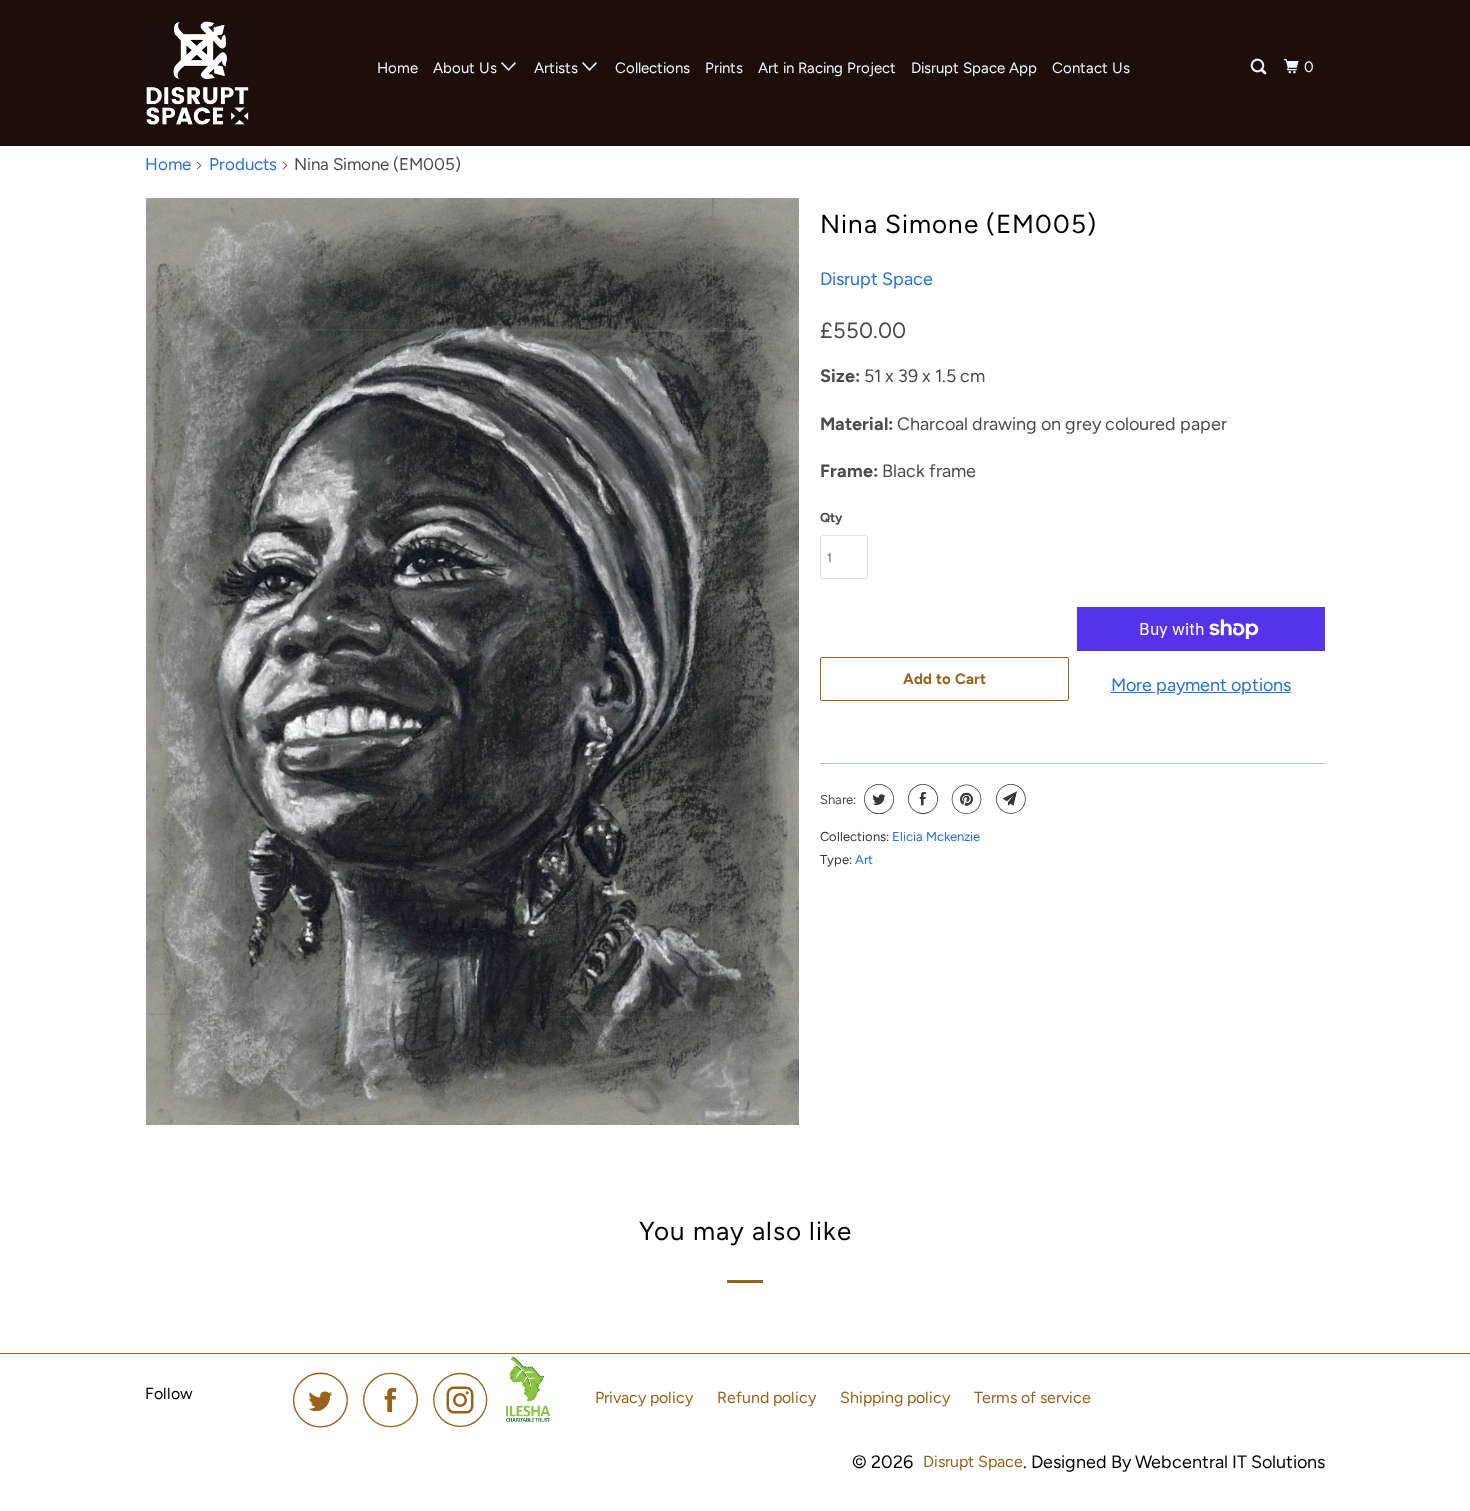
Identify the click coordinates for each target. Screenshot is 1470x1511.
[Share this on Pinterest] (964, 799)
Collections (652, 68)
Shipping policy (895, 1397)
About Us (467, 68)
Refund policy (766, 1397)
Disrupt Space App (974, 68)
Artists (558, 68)
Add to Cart (944, 679)
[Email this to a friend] (1008, 799)
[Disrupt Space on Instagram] (466, 1399)
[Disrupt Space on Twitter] (326, 1399)
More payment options (1201, 685)
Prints (724, 68)
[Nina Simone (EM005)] (472, 661)
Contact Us (1091, 68)
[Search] (1260, 67)
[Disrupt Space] (247, 73)
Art (864, 859)
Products (243, 164)
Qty (831, 517)
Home (397, 68)
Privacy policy (644, 1397)
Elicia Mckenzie (936, 836)
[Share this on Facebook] (920, 799)
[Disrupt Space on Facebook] (396, 1399)
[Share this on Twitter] (876, 799)
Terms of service (1032, 1397)
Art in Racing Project (827, 68)
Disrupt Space (876, 279)
